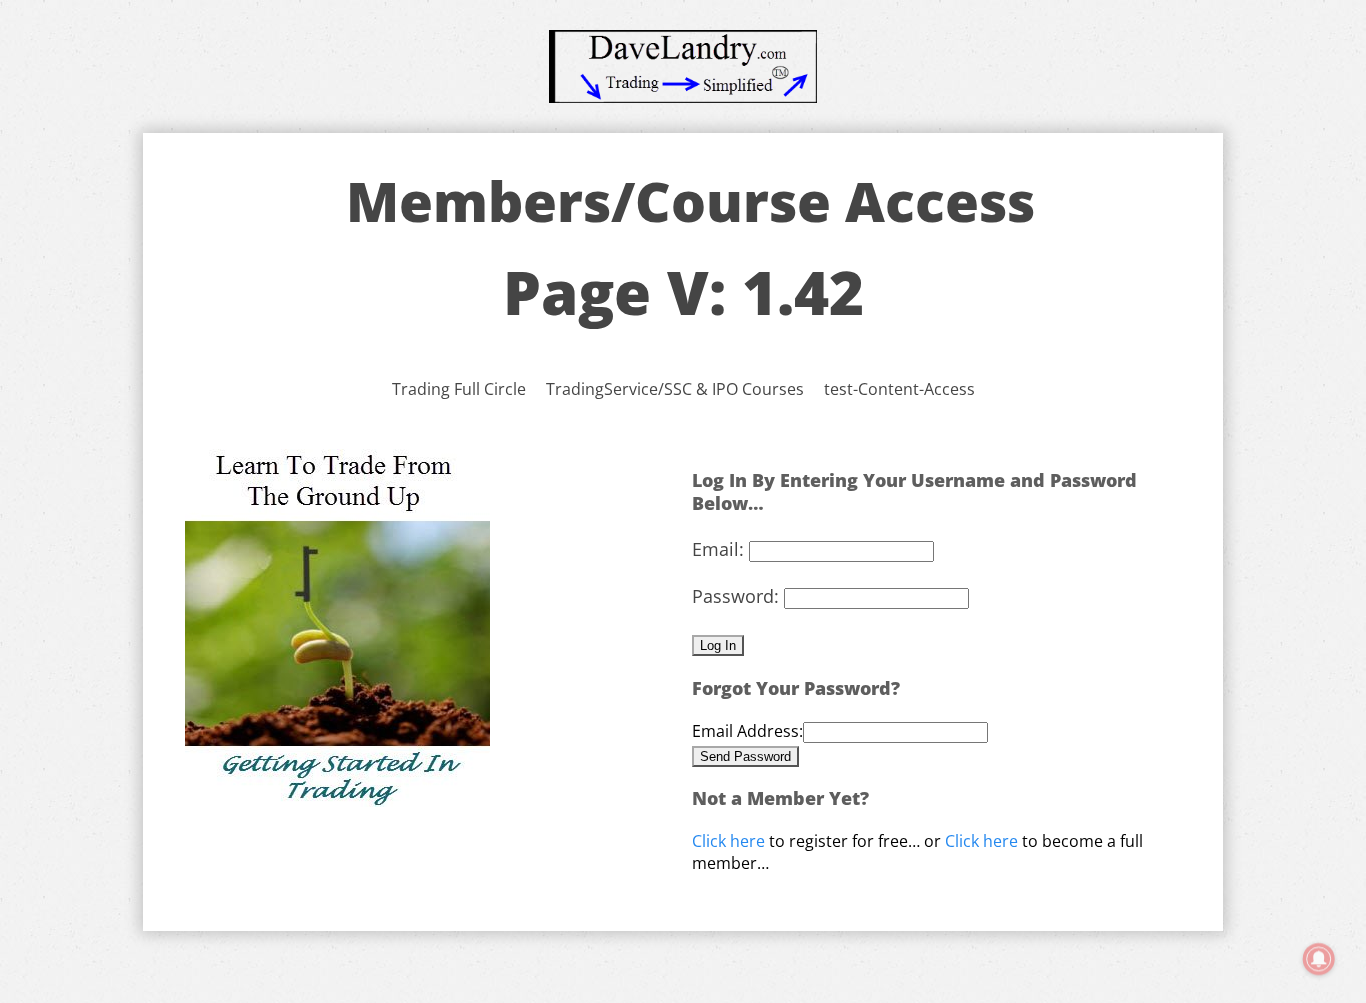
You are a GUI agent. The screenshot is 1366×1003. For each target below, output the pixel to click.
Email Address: (747, 731)
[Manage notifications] (1319, 959)
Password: (735, 596)
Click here (728, 841)
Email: (718, 549)
